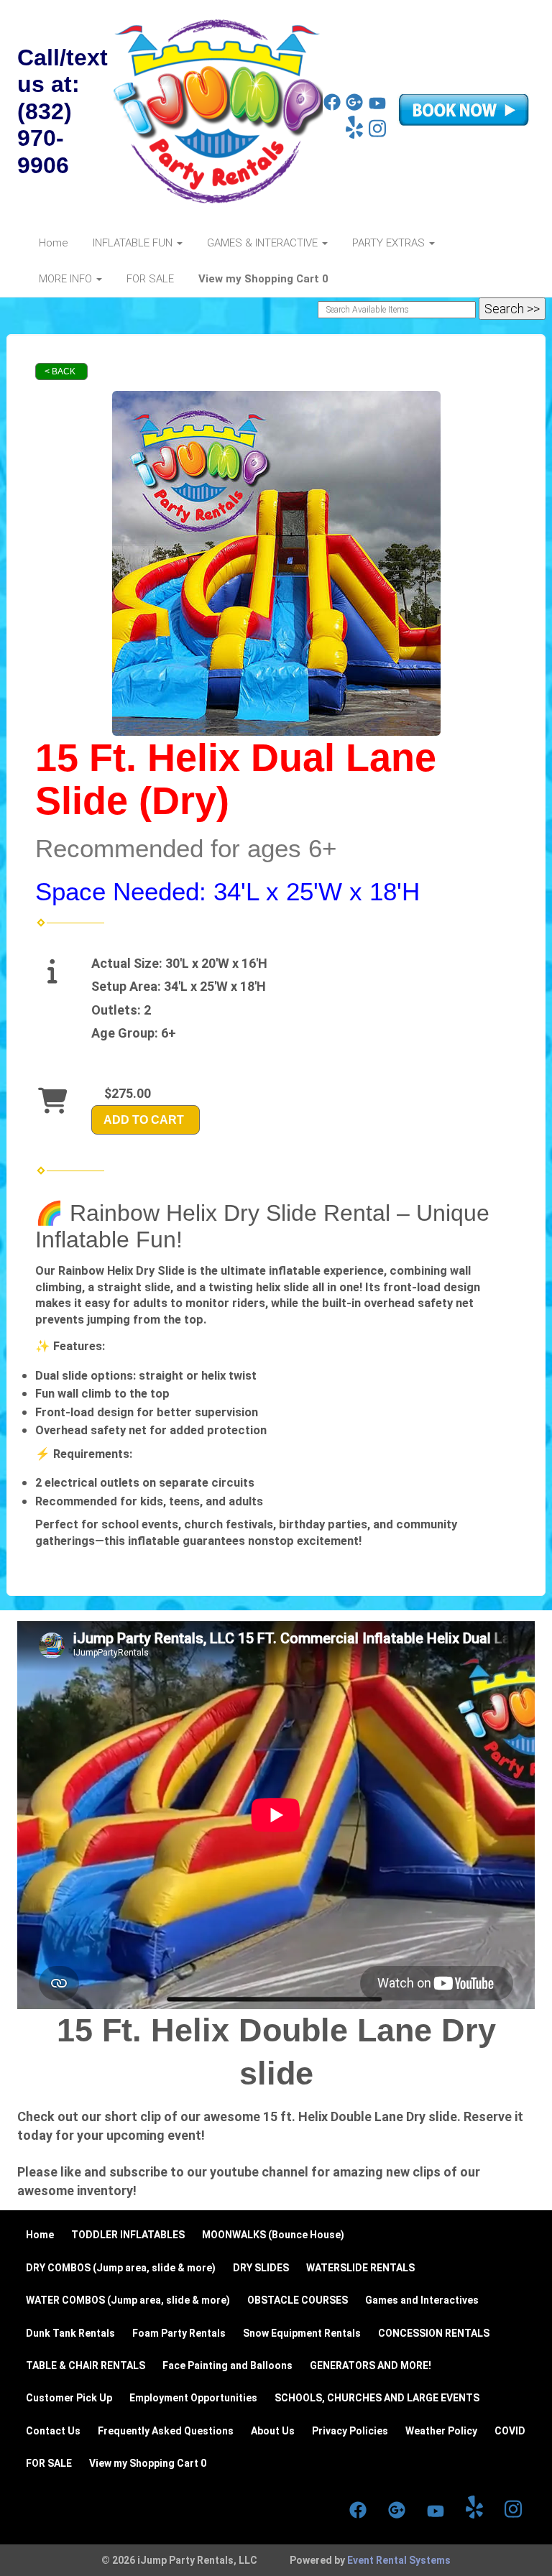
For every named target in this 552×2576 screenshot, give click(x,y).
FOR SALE (150, 279)
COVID (510, 2431)
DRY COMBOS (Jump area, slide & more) (121, 2268)
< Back (60, 371)
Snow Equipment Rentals (302, 2333)
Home (54, 243)
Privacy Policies (350, 2431)
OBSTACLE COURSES (298, 2300)
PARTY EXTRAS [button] (390, 243)
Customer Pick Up (69, 2398)
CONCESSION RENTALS (434, 2333)
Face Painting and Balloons (227, 2365)
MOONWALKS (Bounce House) (273, 2235)
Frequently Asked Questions (166, 2431)
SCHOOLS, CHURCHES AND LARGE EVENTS (377, 2398)
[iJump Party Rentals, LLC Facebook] (332, 107)
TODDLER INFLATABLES (128, 2235)
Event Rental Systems (399, 2560)
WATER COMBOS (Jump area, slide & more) (128, 2300)
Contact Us (53, 2431)
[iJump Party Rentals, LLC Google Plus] (354, 107)
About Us (273, 2431)
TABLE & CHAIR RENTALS (86, 2365)
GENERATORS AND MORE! (371, 2365)
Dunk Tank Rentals (70, 2333)
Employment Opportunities (193, 2398)
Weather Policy (441, 2431)
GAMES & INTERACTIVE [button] (264, 243)
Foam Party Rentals (179, 2333)
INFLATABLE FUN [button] (134, 243)
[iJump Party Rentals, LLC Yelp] (354, 135)
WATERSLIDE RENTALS (360, 2268)
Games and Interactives (422, 2300)
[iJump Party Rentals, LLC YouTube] (377, 107)
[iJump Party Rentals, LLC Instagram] (377, 135)
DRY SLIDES (261, 2268)
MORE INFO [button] (67, 279)
